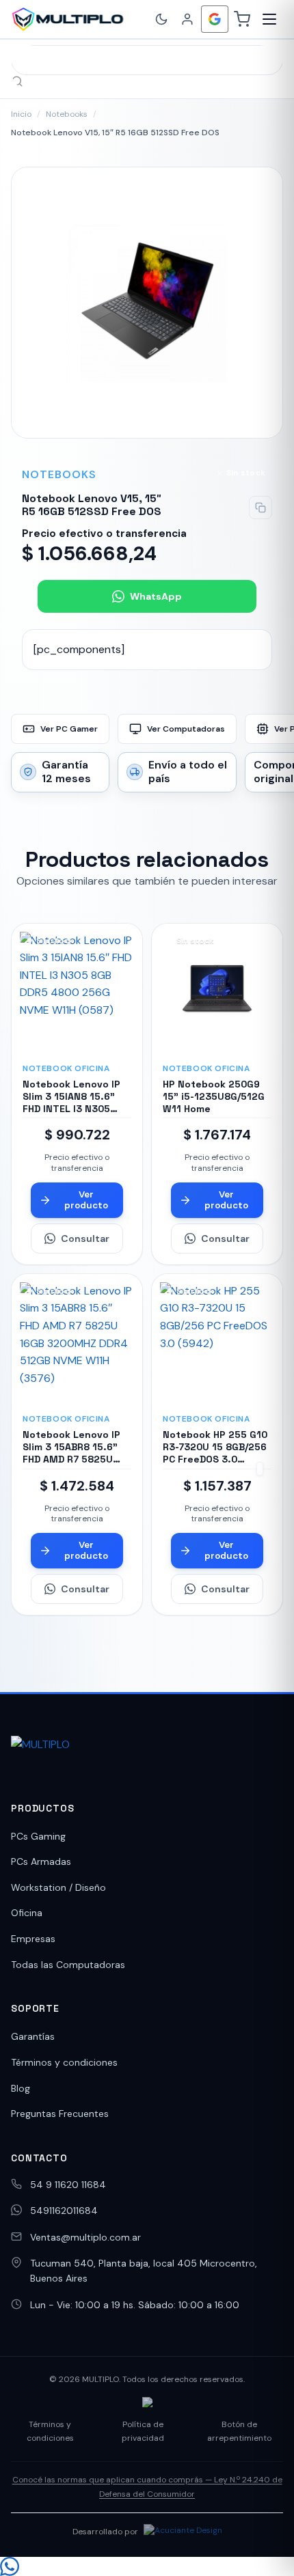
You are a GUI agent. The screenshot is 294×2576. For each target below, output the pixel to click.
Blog (21, 2088)
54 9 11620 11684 (68, 2185)
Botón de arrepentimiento (239, 2431)
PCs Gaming (38, 1836)
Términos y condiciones (64, 2062)
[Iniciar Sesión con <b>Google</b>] (215, 19)
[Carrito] (242, 19)
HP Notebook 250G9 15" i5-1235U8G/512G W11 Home (214, 1096)
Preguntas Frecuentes (60, 2114)
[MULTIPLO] (67, 19)
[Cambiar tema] (161, 19)
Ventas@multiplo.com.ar (85, 2237)
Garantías (33, 2036)
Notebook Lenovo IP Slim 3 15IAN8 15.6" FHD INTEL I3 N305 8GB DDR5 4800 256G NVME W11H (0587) (74, 1109)
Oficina (27, 1913)
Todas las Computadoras (68, 1965)
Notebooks (67, 114)
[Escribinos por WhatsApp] (147, 2566)
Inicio (21, 114)
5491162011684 (64, 2211)
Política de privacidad (143, 2431)
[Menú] (269, 19)
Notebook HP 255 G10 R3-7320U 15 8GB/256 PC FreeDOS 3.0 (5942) (215, 1453)
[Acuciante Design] (183, 2532)
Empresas (33, 1939)
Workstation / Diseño (58, 1887)
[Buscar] (17, 81)
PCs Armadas (41, 1861)
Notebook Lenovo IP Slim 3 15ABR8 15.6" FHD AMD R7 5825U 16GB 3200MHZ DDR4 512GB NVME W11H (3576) (72, 1466)
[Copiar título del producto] (260, 508)
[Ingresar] (187, 19)
